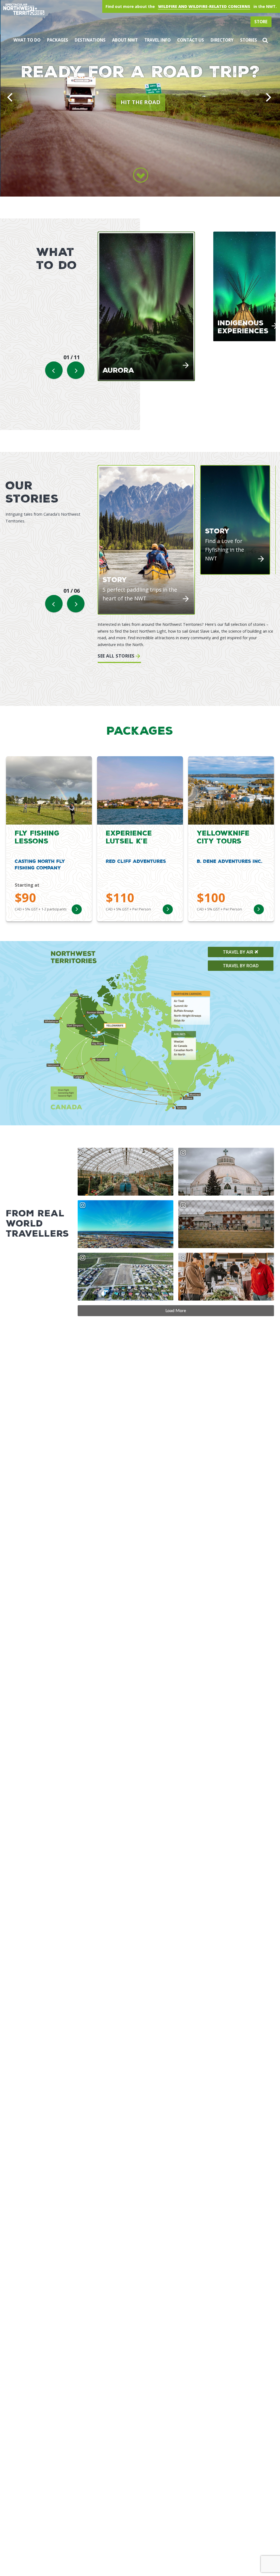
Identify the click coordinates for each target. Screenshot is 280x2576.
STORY (115, 579)
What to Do (27, 40)
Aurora (118, 370)
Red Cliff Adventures (136, 861)
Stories (249, 40)
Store (261, 22)
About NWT (125, 40)
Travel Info (157, 40)
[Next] (269, 98)
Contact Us (191, 40)
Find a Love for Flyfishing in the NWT (225, 550)
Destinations (90, 40)
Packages (58, 40)
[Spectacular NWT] (72, 9)
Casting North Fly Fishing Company (40, 864)
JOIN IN (239, 102)
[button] (265, 40)
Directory (222, 40)
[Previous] (11, 98)
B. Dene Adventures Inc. (230, 861)
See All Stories (116, 656)
